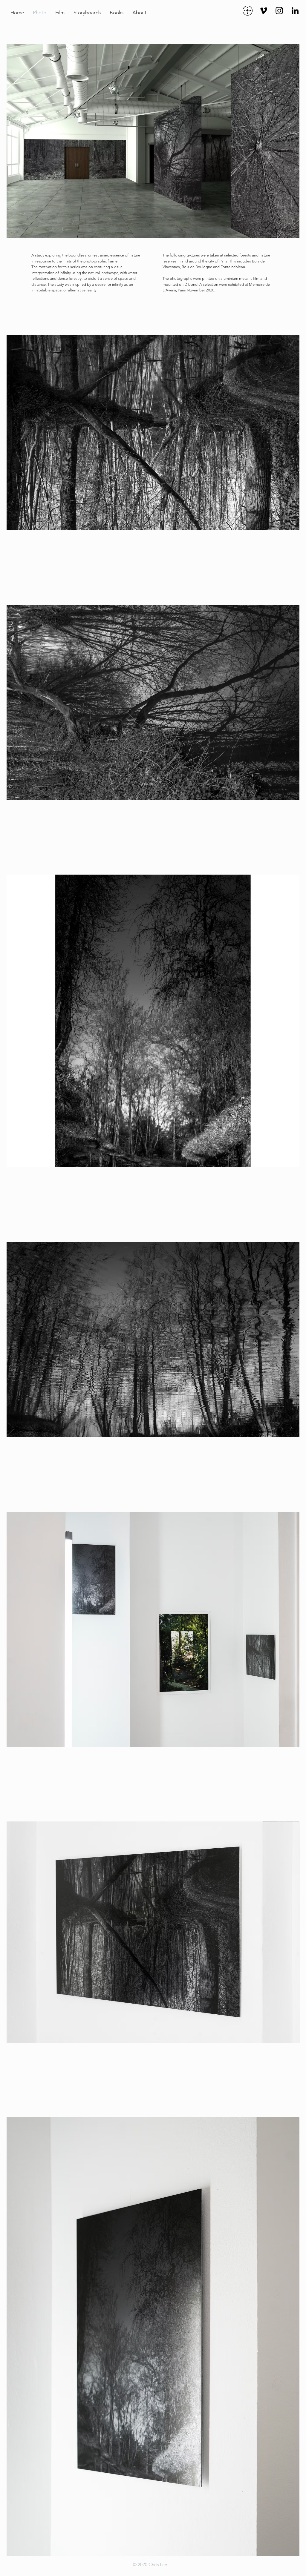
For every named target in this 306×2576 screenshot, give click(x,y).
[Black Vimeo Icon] (263, 11)
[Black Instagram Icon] (279, 11)
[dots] (248, 11)
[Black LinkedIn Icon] (295, 11)
